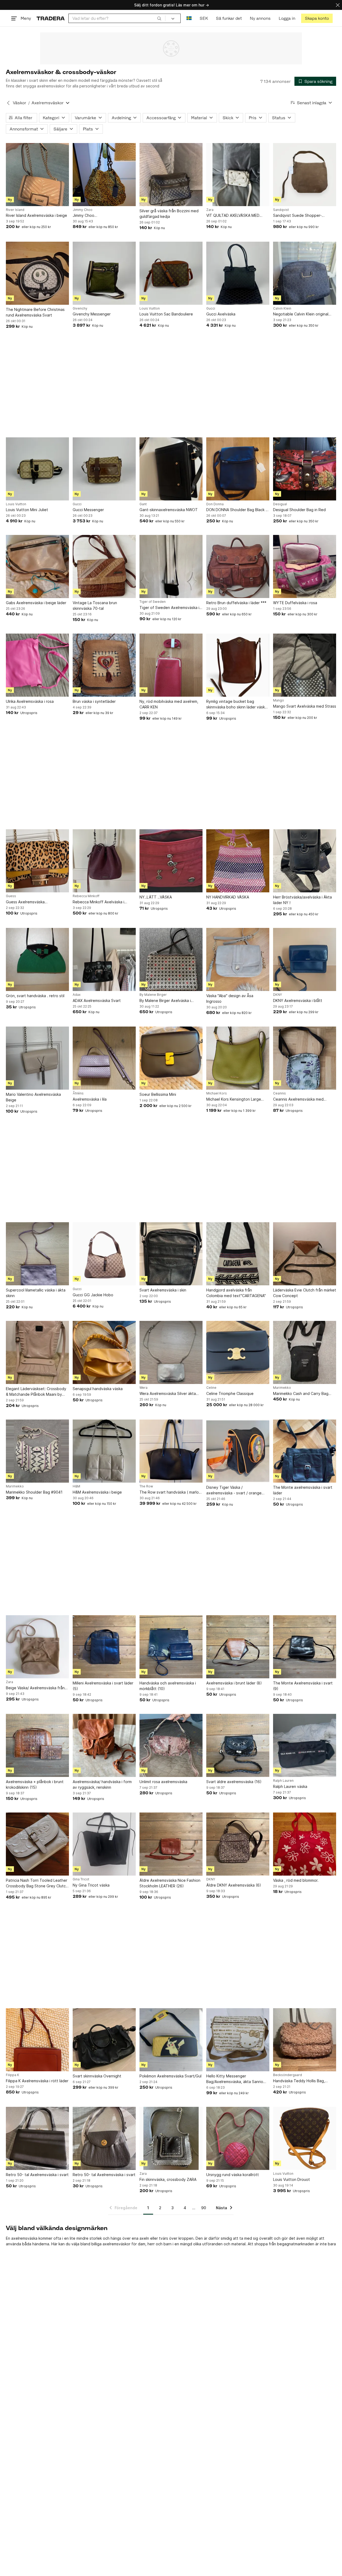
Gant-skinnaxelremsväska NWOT (169, 510)
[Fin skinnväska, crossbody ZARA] (171, 2138)
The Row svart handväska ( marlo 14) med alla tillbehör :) (169, 1492)
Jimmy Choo (83, 210)
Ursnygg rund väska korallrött (233, 2175)
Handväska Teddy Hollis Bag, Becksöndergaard (299, 2081)
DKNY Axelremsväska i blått (298, 1000)
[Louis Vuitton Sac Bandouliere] (171, 273)
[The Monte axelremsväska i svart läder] (305, 1451)
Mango (279, 700)
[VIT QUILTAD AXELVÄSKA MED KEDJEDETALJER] (238, 175)
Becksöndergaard (287, 2075)
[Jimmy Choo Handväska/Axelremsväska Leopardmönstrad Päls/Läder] (104, 175)
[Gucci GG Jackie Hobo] (104, 1254)
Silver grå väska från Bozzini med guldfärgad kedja (169, 214)
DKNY (277, 995)
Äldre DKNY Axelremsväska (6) (234, 1885)
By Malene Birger (153, 995)
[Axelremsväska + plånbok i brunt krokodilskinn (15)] (37, 1745)
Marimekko (282, 1388)
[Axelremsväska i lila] (104, 1058)
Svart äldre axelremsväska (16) (234, 1782)
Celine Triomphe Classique (230, 1393)
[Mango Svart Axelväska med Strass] (305, 665)
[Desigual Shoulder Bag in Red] (305, 469)
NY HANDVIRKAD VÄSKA (228, 897)
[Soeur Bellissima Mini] (171, 1058)
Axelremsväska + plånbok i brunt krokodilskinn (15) (35, 1784)
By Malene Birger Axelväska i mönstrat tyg (165, 1001)
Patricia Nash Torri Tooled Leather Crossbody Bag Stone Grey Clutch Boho (37, 1883)
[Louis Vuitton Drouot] (305, 2138)
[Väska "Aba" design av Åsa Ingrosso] (238, 959)
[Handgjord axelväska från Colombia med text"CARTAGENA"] (238, 1254)
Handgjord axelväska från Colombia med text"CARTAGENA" (236, 1293)
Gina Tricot (81, 1879)
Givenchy (80, 308)
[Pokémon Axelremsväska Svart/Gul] (171, 2040)
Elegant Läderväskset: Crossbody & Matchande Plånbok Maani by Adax (36, 1392)
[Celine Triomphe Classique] (238, 1352)
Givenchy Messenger (92, 314)
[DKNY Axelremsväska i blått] (305, 959)
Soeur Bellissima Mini (158, 1094)
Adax (77, 995)
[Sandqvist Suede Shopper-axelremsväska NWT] (305, 175)
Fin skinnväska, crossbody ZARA (168, 2179)
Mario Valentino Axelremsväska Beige (33, 1097)
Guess (11, 896)
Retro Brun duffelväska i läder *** (236, 603)
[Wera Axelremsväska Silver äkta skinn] (171, 1352)
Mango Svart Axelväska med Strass (305, 706)
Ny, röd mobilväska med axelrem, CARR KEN (169, 704)
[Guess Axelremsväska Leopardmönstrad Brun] (37, 861)
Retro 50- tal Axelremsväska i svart (37, 2175)
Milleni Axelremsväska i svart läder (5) (103, 1686)
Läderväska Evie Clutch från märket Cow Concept (305, 1293)
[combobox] (117, 18)
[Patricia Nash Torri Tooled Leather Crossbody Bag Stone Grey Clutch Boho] (37, 1844)
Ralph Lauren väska (290, 1786)
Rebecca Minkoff (86, 896)
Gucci (211, 308)
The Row (146, 1486)
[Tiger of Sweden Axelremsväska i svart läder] (171, 566)
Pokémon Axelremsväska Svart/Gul (170, 2076)
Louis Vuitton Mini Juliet (27, 510)
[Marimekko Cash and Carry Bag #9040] (305, 1352)
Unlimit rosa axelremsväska (163, 1782)
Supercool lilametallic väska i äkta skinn (36, 1293)
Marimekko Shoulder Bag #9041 (34, 1492)
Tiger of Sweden (153, 602)
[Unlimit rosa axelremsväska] (171, 1745)
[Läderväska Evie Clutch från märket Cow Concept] (305, 1254)
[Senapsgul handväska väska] (104, 1352)
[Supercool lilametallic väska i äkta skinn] (37, 1254)
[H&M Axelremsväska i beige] (104, 1451)
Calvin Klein (282, 308)
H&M (76, 1486)
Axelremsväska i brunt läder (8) (234, 1683)
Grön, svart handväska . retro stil (35, 996)
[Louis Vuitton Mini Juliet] (37, 469)
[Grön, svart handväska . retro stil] (37, 959)
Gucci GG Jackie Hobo (93, 1295)
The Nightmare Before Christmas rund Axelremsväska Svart (35, 312)
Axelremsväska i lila (90, 1099)
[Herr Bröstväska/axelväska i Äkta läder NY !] (305, 861)
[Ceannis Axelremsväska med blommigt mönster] (305, 1058)
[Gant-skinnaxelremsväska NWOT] (171, 469)
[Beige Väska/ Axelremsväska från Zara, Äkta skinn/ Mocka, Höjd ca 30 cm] (37, 1647)
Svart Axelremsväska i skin (163, 1290)
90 (204, 2208)
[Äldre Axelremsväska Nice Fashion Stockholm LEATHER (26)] (171, 1844)
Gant (143, 504)
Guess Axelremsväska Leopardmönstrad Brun (26, 902)
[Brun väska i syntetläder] (104, 665)
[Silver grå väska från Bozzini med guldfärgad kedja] (171, 175)
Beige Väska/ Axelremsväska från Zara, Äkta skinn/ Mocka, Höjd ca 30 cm (35, 1688)
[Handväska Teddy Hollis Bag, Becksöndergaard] (305, 2040)
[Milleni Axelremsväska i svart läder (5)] (104, 1647)
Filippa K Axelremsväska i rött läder (37, 2081)
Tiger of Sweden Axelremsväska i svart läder (169, 608)
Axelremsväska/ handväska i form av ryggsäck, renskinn (102, 1784)
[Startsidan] (51, 18)
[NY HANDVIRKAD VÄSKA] (238, 861)
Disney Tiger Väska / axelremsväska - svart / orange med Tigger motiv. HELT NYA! (234, 1490)
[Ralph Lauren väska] (305, 1745)
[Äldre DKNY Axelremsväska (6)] (238, 1844)
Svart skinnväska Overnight (97, 2076)
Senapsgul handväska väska (98, 1389)
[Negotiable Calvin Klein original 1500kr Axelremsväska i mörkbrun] (305, 273)
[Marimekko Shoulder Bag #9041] (37, 1451)
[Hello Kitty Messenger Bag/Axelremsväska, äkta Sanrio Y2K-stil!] (238, 2040)
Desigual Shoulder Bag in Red (299, 510)
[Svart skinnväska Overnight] (104, 2040)
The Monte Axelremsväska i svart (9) (303, 1686)
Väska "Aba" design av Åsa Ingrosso (230, 998)
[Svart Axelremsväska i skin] (171, 1254)
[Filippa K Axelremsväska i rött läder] (37, 2040)
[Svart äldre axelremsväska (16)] (238, 1745)
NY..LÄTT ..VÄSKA (156, 897)
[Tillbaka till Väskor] (8, 103)
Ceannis (279, 1093)
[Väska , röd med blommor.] (305, 1844)
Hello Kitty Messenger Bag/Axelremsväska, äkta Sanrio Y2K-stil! (235, 2079)
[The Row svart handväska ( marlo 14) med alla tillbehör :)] (171, 1451)
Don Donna (215, 504)
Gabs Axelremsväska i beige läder (36, 603)
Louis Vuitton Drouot (292, 2179)
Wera (143, 1388)
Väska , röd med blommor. (296, 1880)
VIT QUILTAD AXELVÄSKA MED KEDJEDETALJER (233, 216)
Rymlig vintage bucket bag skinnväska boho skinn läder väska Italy (237, 704)
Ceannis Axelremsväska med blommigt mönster (298, 1099)
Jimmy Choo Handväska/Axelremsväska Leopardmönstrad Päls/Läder (98, 216)
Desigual (280, 504)
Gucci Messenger (88, 510)
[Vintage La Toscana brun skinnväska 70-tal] (104, 566)
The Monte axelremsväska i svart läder (303, 1490)
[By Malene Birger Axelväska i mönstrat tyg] (171, 959)
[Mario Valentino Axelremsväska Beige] (37, 1058)
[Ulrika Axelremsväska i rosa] (37, 665)
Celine (211, 1388)
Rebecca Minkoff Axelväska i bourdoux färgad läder (98, 902)
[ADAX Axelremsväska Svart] (104, 959)
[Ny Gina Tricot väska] (104, 1844)
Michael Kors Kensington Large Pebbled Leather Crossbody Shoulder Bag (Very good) (234, 1099)
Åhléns (78, 1093)
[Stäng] (338, 5)
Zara (210, 210)
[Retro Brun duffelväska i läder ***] (238, 566)
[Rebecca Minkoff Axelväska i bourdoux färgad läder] (104, 861)
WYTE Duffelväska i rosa (295, 603)
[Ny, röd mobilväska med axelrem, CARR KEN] (171, 665)
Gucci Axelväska (221, 314)
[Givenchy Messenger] (104, 273)
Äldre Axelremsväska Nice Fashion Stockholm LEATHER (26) (170, 1883)
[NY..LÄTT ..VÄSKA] (171, 861)
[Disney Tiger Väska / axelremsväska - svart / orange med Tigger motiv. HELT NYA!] (238, 1451)
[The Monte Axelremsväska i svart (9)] (305, 1647)
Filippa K (13, 2075)
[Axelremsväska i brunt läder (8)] (238, 1647)
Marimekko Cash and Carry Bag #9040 (301, 1394)
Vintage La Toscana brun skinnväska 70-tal (95, 606)
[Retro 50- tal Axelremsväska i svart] (37, 2138)
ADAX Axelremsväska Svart (97, 1000)
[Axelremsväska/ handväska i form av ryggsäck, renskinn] (104, 1745)
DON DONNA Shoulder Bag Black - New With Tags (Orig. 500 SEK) (237, 510)
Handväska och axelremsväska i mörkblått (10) (168, 1686)
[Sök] (159, 18)
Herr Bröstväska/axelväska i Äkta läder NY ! (302, 900)
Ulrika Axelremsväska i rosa (30, 701)
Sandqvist (281, 210)
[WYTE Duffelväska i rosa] (305, 566)
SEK (204, 18)
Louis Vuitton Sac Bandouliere (166, 314)
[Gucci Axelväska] (238, 273)
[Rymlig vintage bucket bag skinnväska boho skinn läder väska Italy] (238, 665)
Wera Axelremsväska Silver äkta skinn (168, 1394)
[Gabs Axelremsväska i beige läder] (37, 566)
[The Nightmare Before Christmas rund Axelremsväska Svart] (37, 273)
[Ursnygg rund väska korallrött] (238, 2138)
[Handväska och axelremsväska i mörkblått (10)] (171, 1647)
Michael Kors (217, 1093)
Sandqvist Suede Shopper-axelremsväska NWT (297, 216)
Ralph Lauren (283, 1781)
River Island (15, 210)
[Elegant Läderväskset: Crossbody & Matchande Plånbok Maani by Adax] (37, 1352)
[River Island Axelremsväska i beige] (37, 175)
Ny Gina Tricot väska (91, 1885)
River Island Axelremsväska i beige (36, 215)
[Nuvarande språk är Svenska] (189, 18)
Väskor (20, 103)
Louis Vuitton (150, 308)
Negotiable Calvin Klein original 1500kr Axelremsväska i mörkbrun (303, 314)
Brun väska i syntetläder (94, 701)
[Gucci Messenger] (104, 469)
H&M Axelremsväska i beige (97, 1492)
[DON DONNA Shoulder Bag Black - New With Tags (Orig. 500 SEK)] (238, 469)
